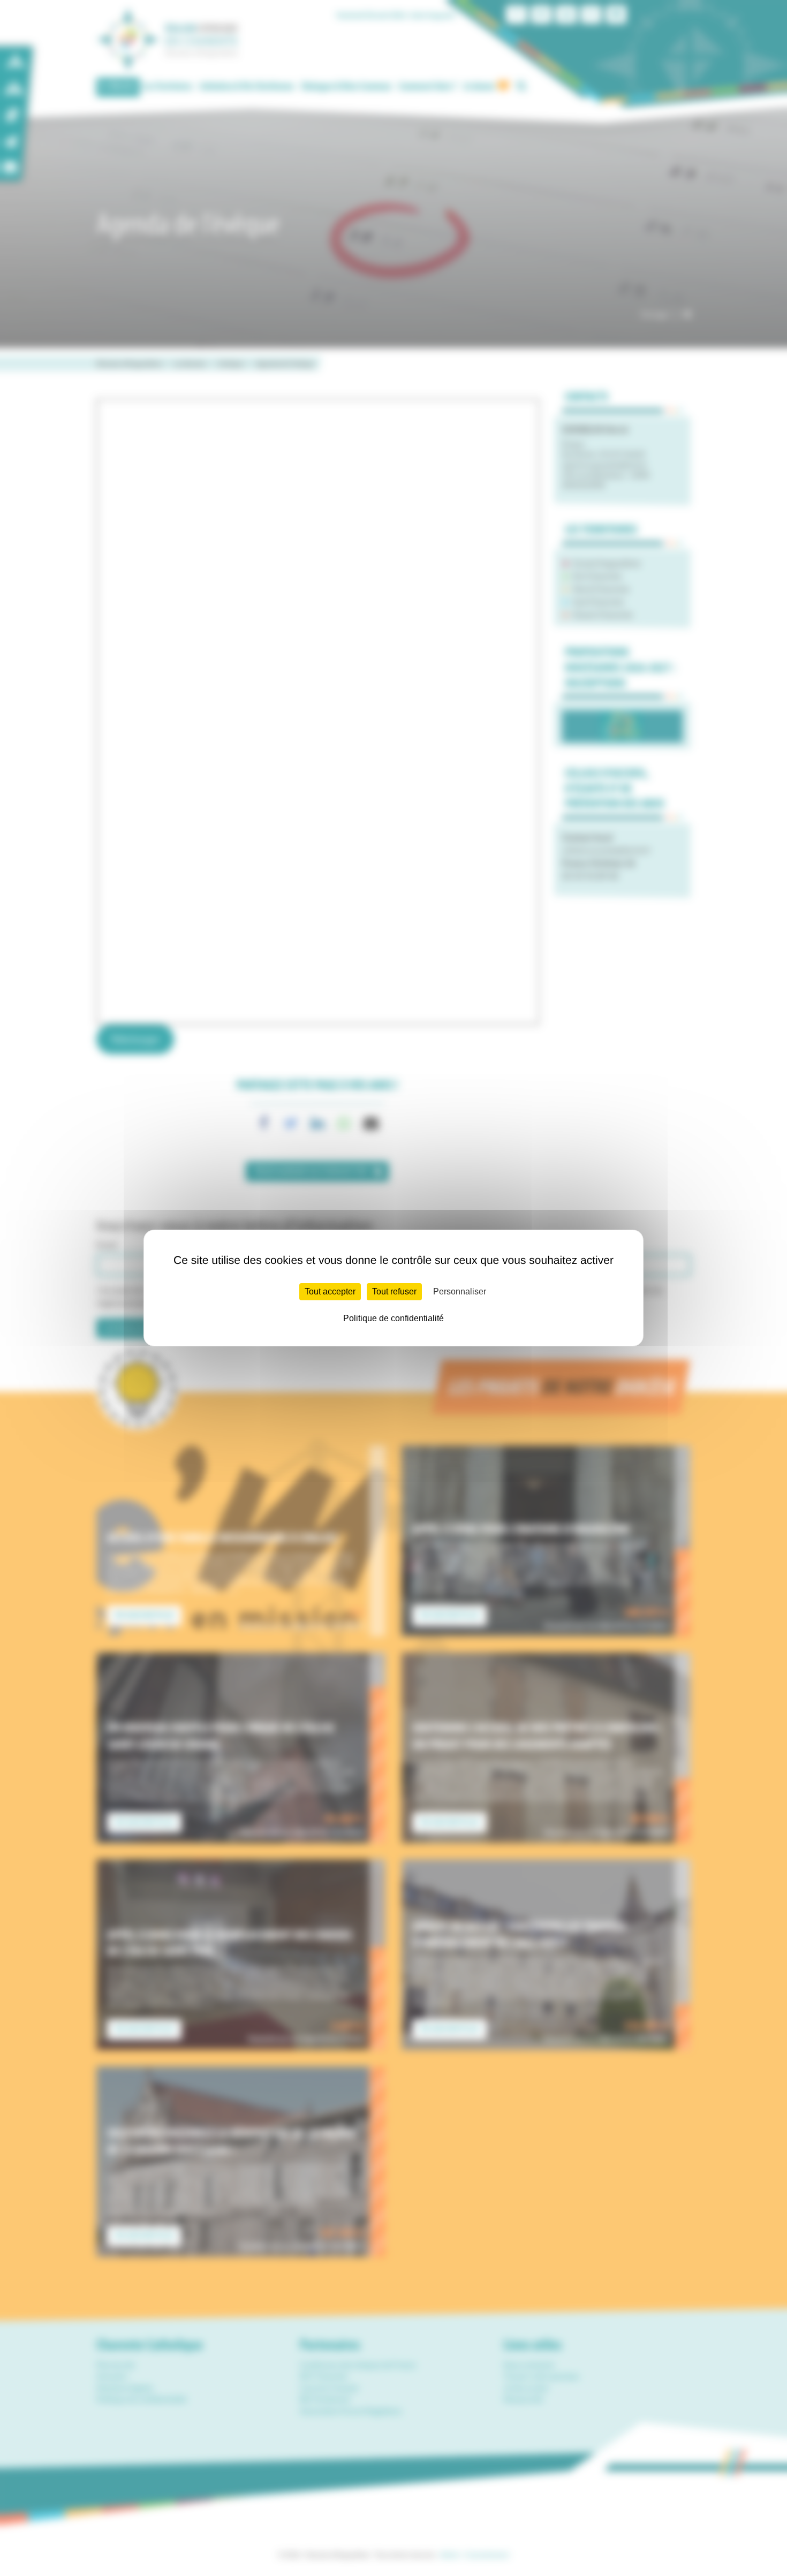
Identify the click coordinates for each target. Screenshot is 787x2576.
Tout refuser (394, 1291)
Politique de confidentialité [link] (393, 1318)
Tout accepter (330, 1291)
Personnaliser (460, 1291)
